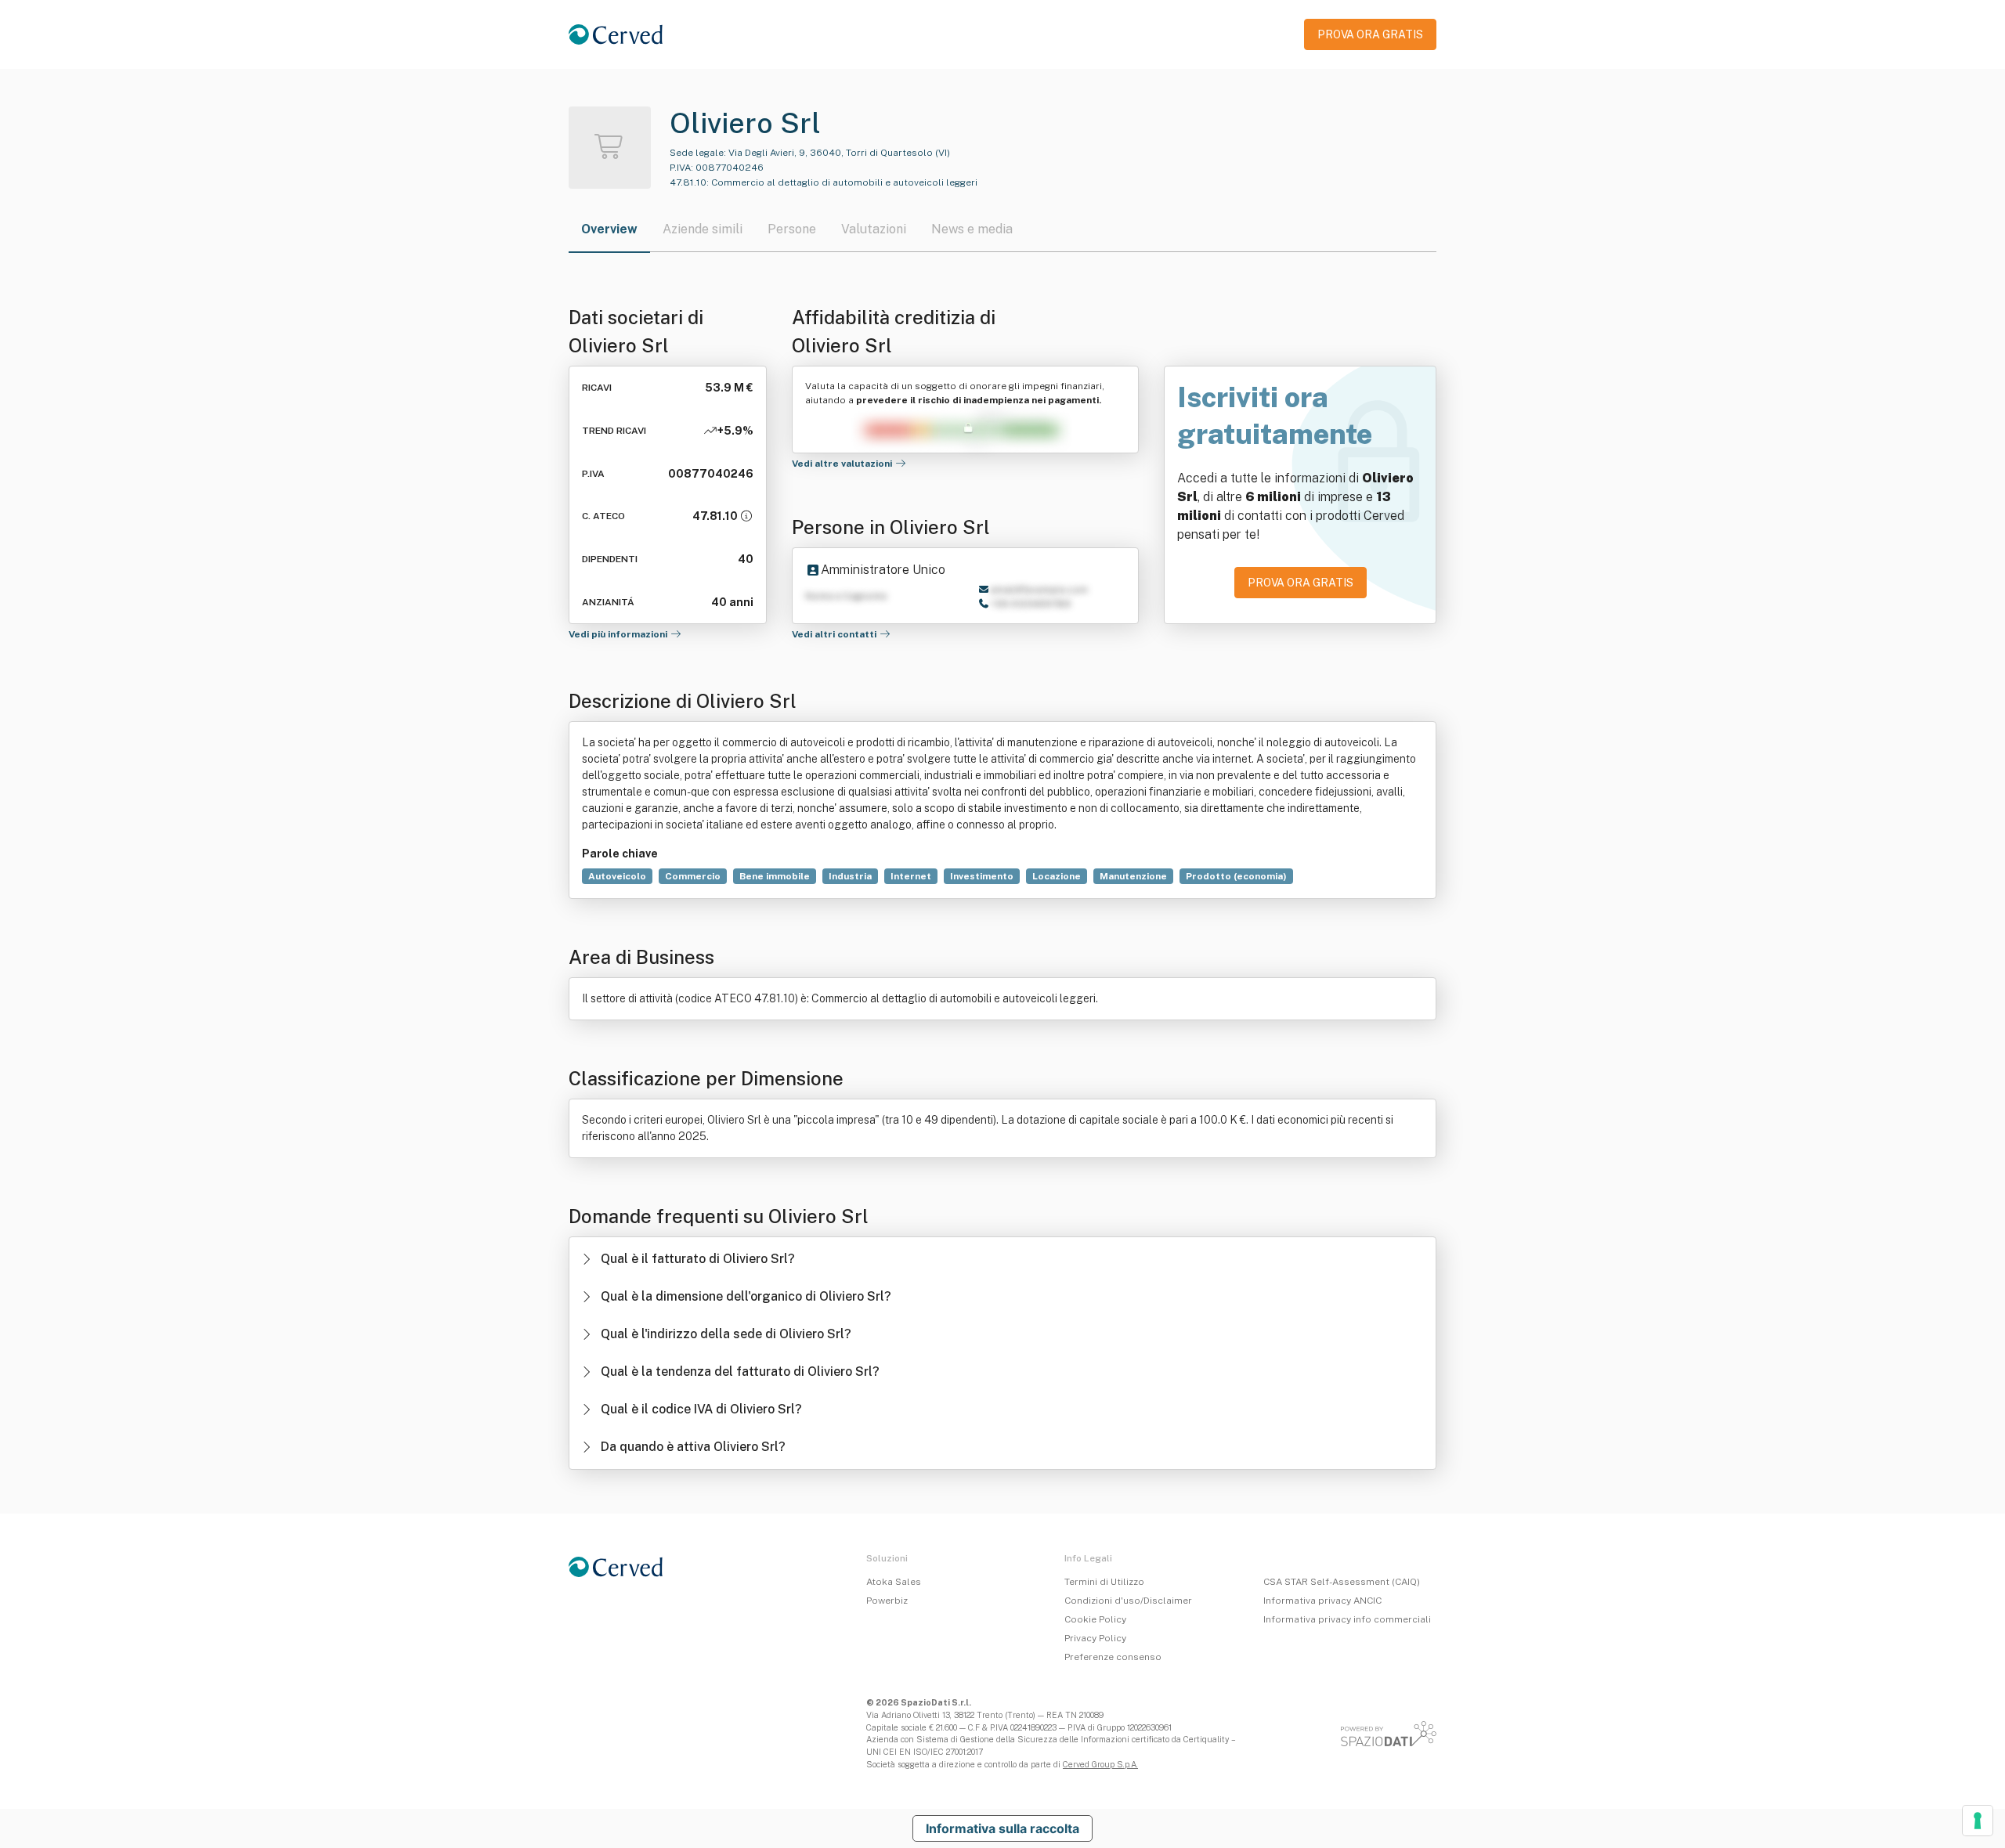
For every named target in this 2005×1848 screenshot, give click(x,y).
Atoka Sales (894, 1582)
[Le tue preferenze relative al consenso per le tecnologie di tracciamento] (1978, 1821)
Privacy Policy (1095, 1638)
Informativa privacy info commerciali (1347, 1619)
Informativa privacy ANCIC (1322, 1601)
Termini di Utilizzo (1104, 1582)
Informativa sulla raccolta (1002, 1828)
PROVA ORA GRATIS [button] (1370, 34)
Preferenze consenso (1113, 1657)
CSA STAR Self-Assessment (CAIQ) (1342, 1582)
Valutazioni (874, 229)
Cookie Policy (1095, 1619)
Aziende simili (703, 229)
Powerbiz (887, 1601)
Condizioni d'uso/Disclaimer (1128, 1601)
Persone (792, 229)
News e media (972, 229)
